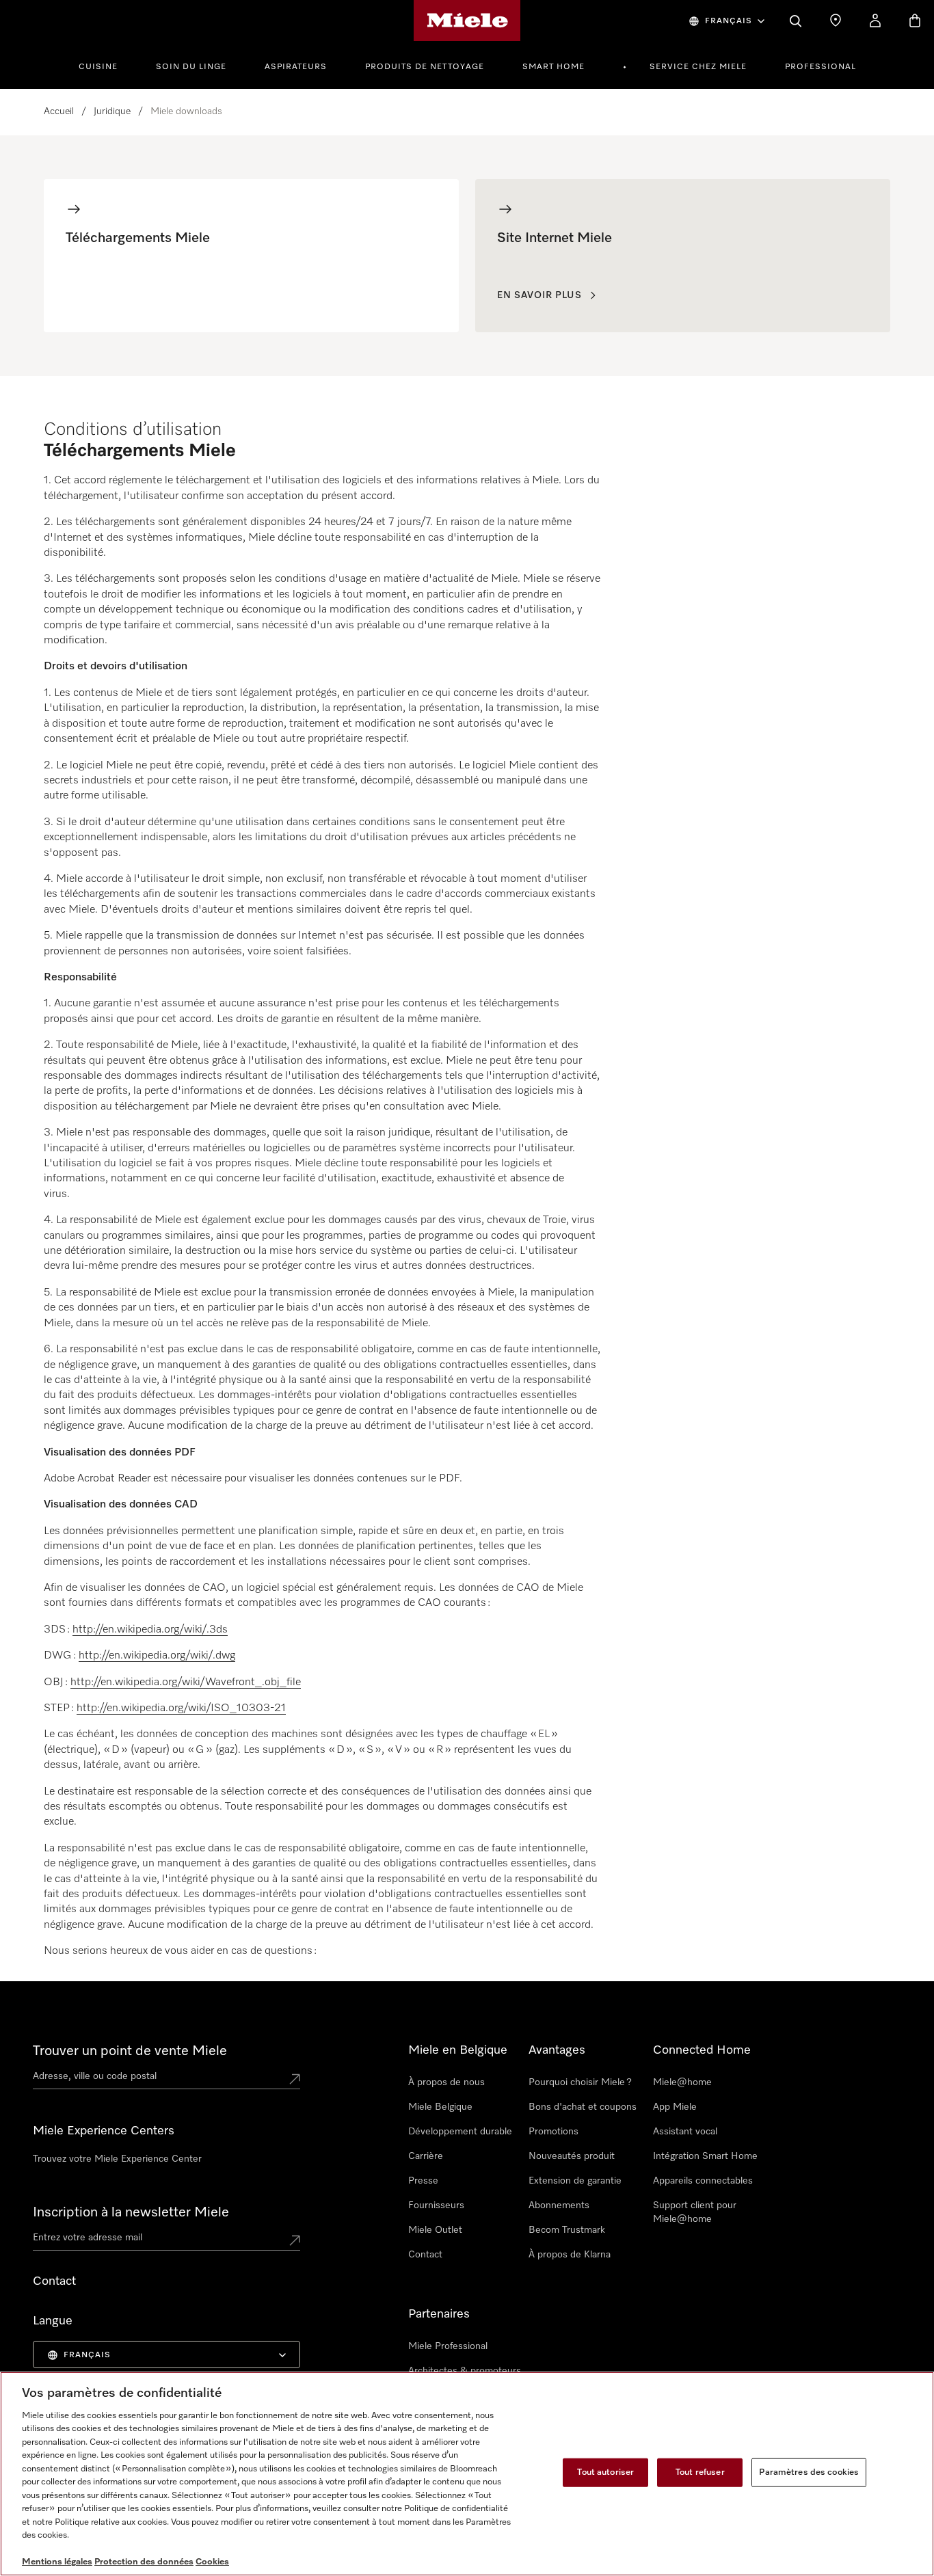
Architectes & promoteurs (465, 2371)
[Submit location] (295, 2079)
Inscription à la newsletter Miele (131, 2212)
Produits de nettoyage (425, 67)
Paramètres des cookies (809, 2472)
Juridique (112, 111)
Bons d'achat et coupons (583, 2107)
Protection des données (144, 2562)
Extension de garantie (575, 2181)
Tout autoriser (605, 2472)
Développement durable (460, 2132)
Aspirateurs (296, 67)
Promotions (553, 2132)
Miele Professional (448, 2346)
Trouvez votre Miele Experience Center (117, 2159)
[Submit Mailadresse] (295, 2240)
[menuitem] (106, 65)
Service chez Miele (698, 67)
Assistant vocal (685, 2132)
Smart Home (553, 67)
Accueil (59, 111)
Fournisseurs (436, 2205)
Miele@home (682, 2082)
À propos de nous (446, 2082)
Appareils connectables (703, 2181)
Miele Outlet (435, 2230)
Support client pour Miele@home (695, 2212)
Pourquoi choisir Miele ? (580, 2082)
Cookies (212, 2562)
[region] (467, 2474)
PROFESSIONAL (820, 67)
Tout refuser (700, 2472)
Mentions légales (57, 2562)
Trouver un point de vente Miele (130, 2051)
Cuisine (98, 67)
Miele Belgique (440, 2107)
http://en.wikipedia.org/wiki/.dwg (157, 1656)
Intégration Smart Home (705, 2156)
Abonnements (559, 2205)
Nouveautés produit (572, 2156)
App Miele (675, 2107)
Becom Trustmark (567, 2230)
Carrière (426, 2156)
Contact (425, 2255)
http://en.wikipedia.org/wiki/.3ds (150, 1630)
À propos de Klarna (570, 2255)
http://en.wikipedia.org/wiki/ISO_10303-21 (181, 1708)
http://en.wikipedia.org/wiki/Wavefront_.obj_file (186, 1682)
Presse (423, 2181)
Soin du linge (191, 67)
